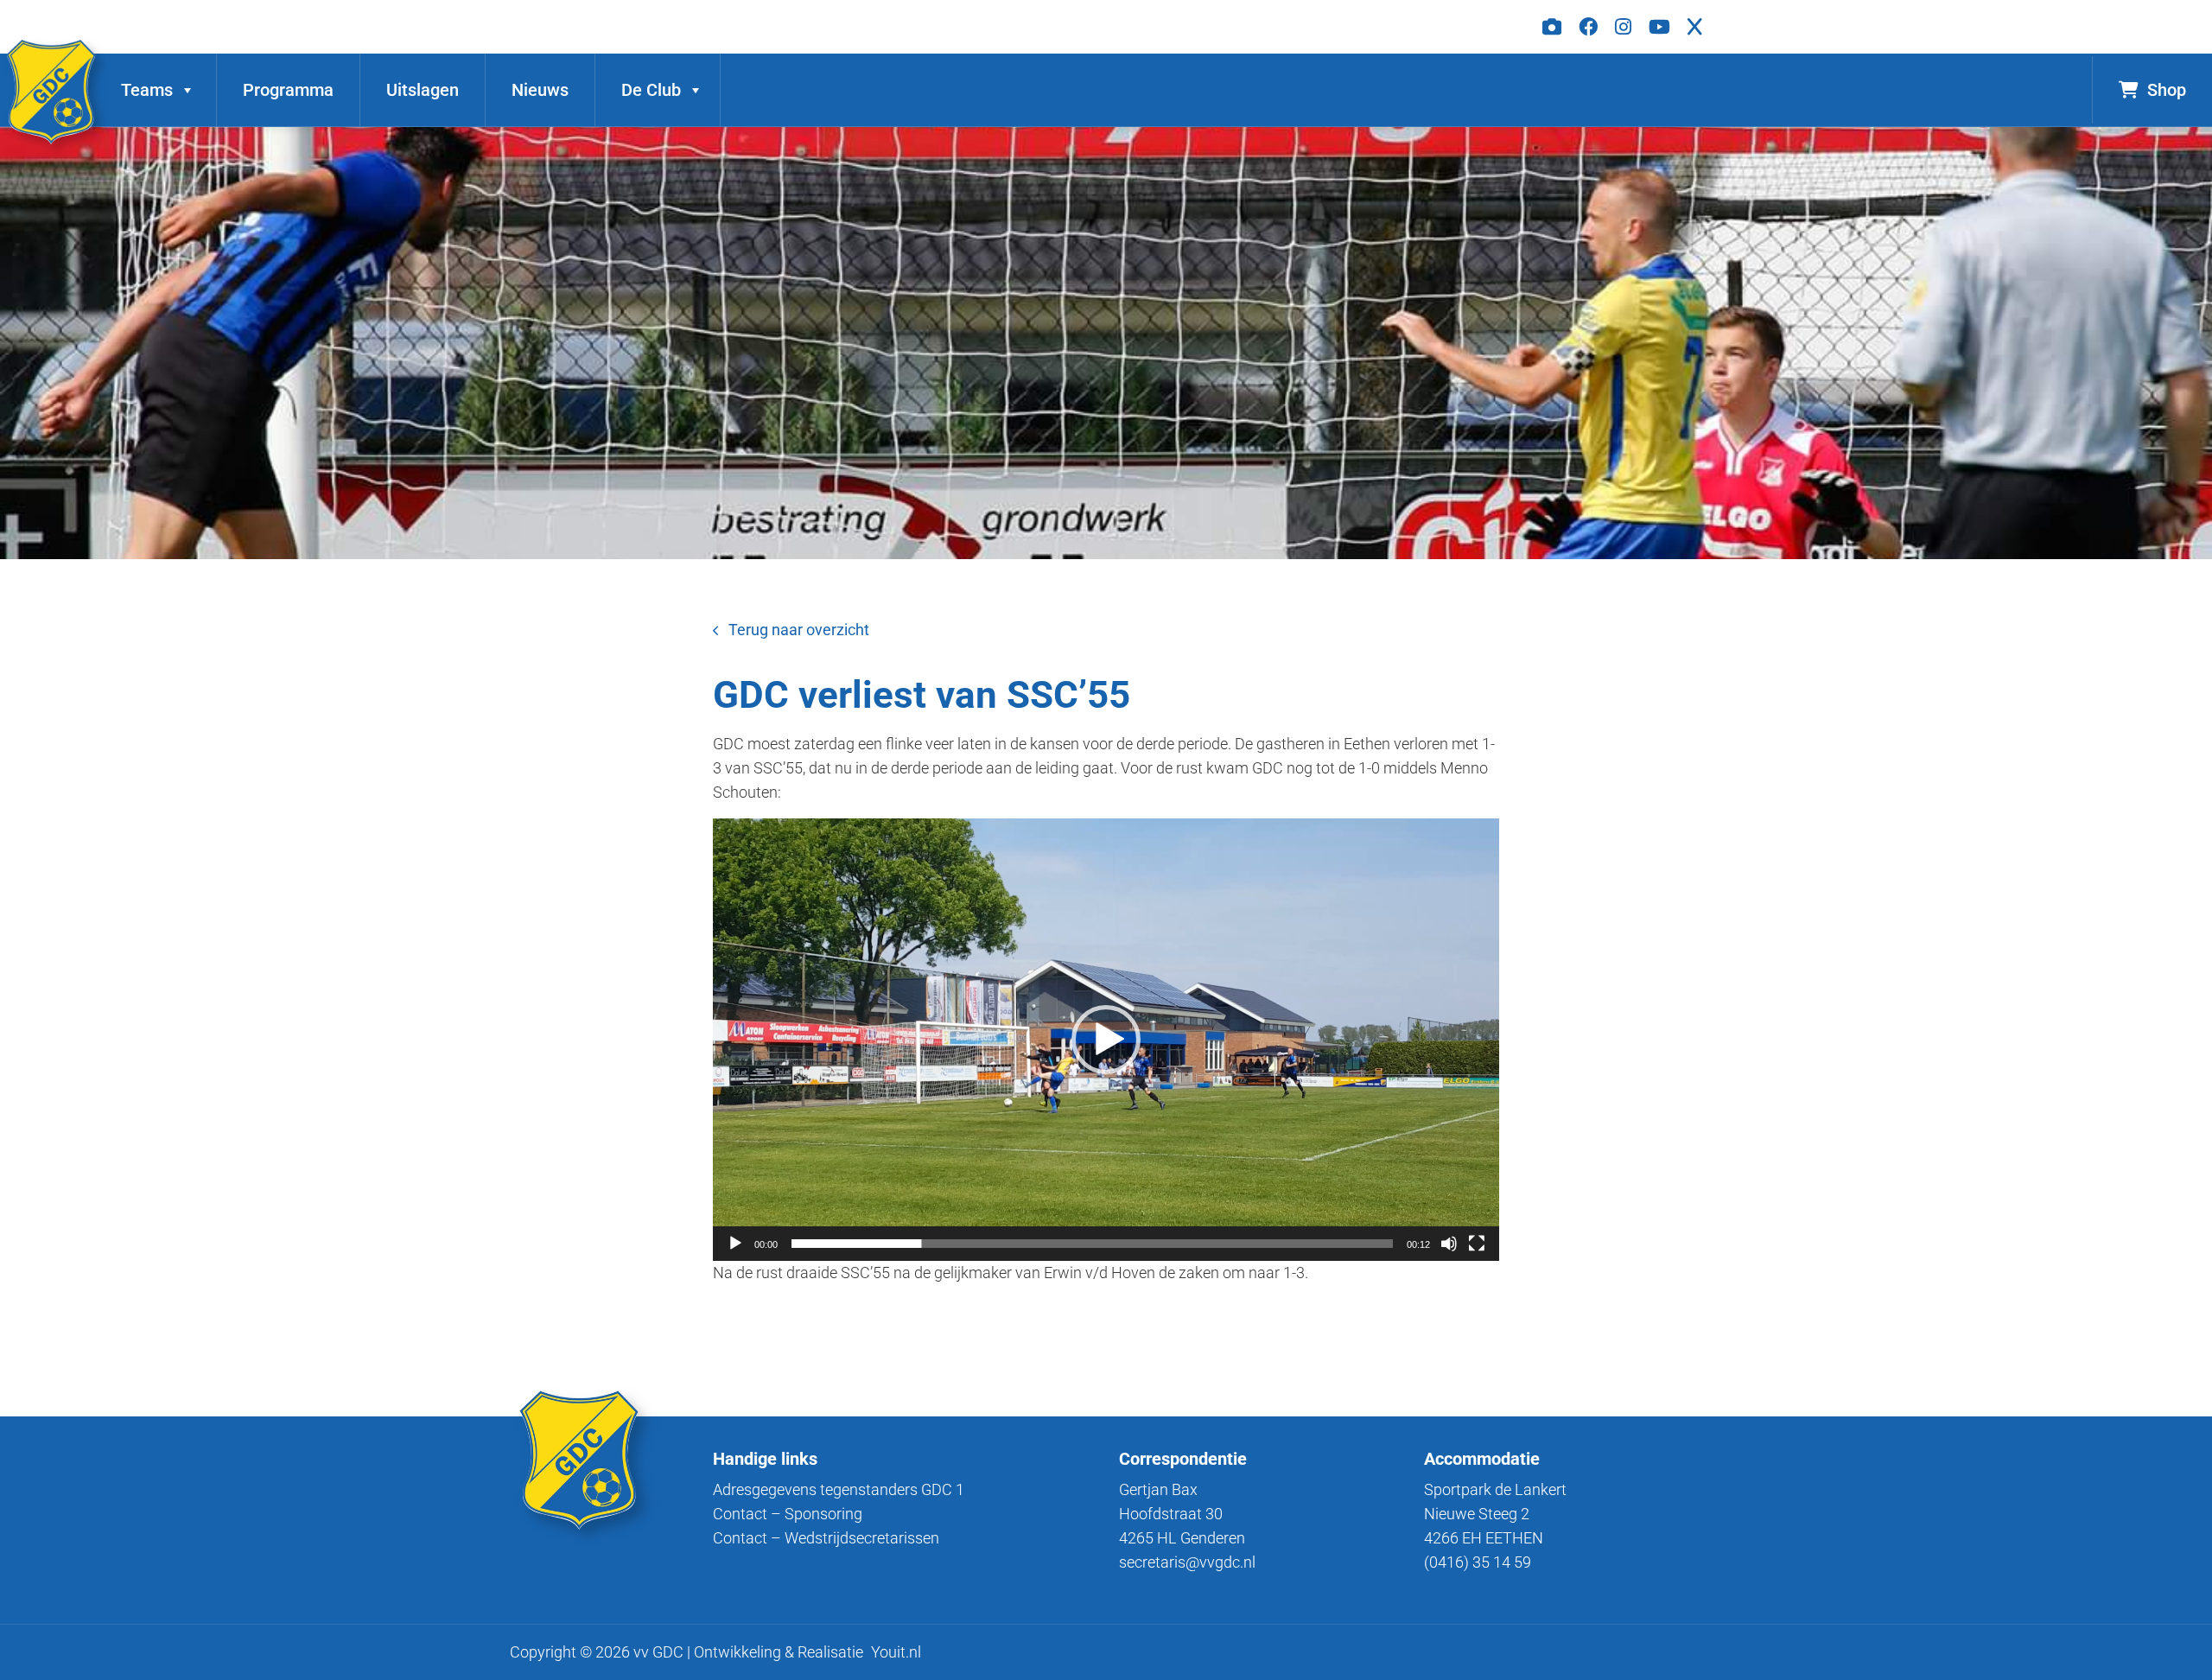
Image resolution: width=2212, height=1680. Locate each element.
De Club (651, 90)
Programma (288, 90)
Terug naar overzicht (799, 630)
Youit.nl (896, 1652)
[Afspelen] (735, 1244)
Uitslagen (423, 90)
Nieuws (540, 90)
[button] (1106, 1040)
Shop (2167, 90)
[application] (1106, 1040)
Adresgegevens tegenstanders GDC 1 (839, 1489)
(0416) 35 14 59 (1478, 1562)
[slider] (1092, 1244)
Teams (147, 90)
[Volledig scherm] (1477, 1244)
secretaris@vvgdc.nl (1187, 1562)
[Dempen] (1449, 1244)
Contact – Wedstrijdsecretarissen (826, 1538)
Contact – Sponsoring (788, 1514)
